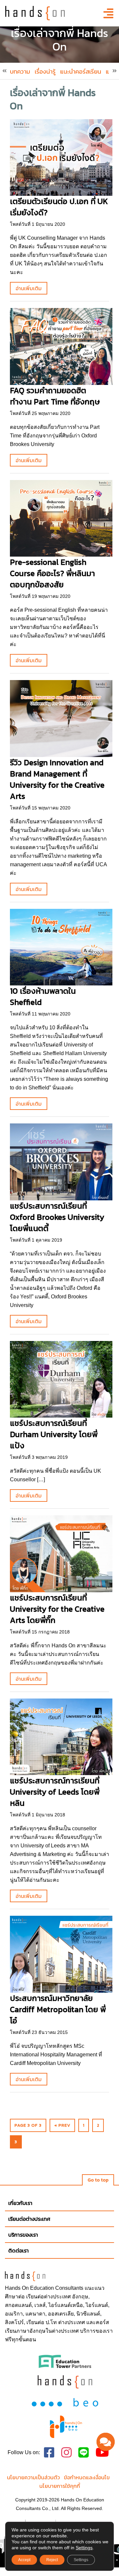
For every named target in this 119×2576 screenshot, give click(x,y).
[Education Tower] (65, 2361)
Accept (24, 2560)
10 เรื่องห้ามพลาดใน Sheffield (43, 996)
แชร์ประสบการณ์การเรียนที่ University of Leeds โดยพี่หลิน (55, 1792)
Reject (52, 2560)
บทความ (20, 71)
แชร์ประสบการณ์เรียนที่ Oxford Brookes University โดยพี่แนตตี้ (57, 1217)
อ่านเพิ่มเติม (29, 288)
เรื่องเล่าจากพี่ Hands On (53, 99)
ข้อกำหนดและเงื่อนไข (87, 2477)
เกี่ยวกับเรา (20, 2203)
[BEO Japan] (65, 2402)
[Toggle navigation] (106, 13)
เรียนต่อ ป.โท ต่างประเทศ (56, 2322)
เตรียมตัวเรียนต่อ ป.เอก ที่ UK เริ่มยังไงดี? (59, 207)
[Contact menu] (106, 2442)
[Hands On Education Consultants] (65, 2382)
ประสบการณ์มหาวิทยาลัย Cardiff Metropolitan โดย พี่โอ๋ (58, 2009)
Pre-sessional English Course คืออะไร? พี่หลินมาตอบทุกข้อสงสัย (52, 573)
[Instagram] (66, 2453)
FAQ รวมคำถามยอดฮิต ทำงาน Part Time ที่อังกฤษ (55, 396)
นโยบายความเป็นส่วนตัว (33, 2477)
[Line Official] (84, 2453)
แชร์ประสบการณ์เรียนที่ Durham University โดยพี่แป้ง (54, 1434)
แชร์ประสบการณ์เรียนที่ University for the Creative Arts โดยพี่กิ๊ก (57, 1609)
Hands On (17, 2288)
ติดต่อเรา (19, 2250)
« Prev (62, 2125)
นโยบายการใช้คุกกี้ (60, 2486)
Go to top (98, 2180)
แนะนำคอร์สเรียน (81, 71)
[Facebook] (49, 2453)
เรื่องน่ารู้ (45, 71)
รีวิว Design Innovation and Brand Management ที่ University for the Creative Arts (57, 779)
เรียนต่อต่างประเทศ (48, 2297)
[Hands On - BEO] (66, 2427)
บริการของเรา (23, 2235)
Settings (84, 2548)
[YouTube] (102, 2453)
